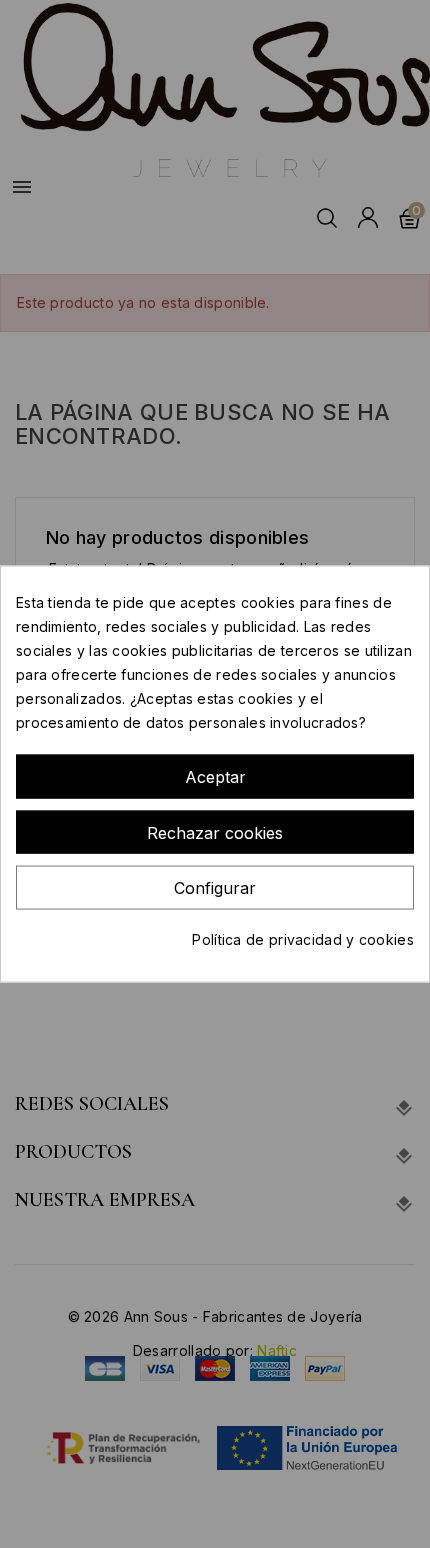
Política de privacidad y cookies (303, 938)
